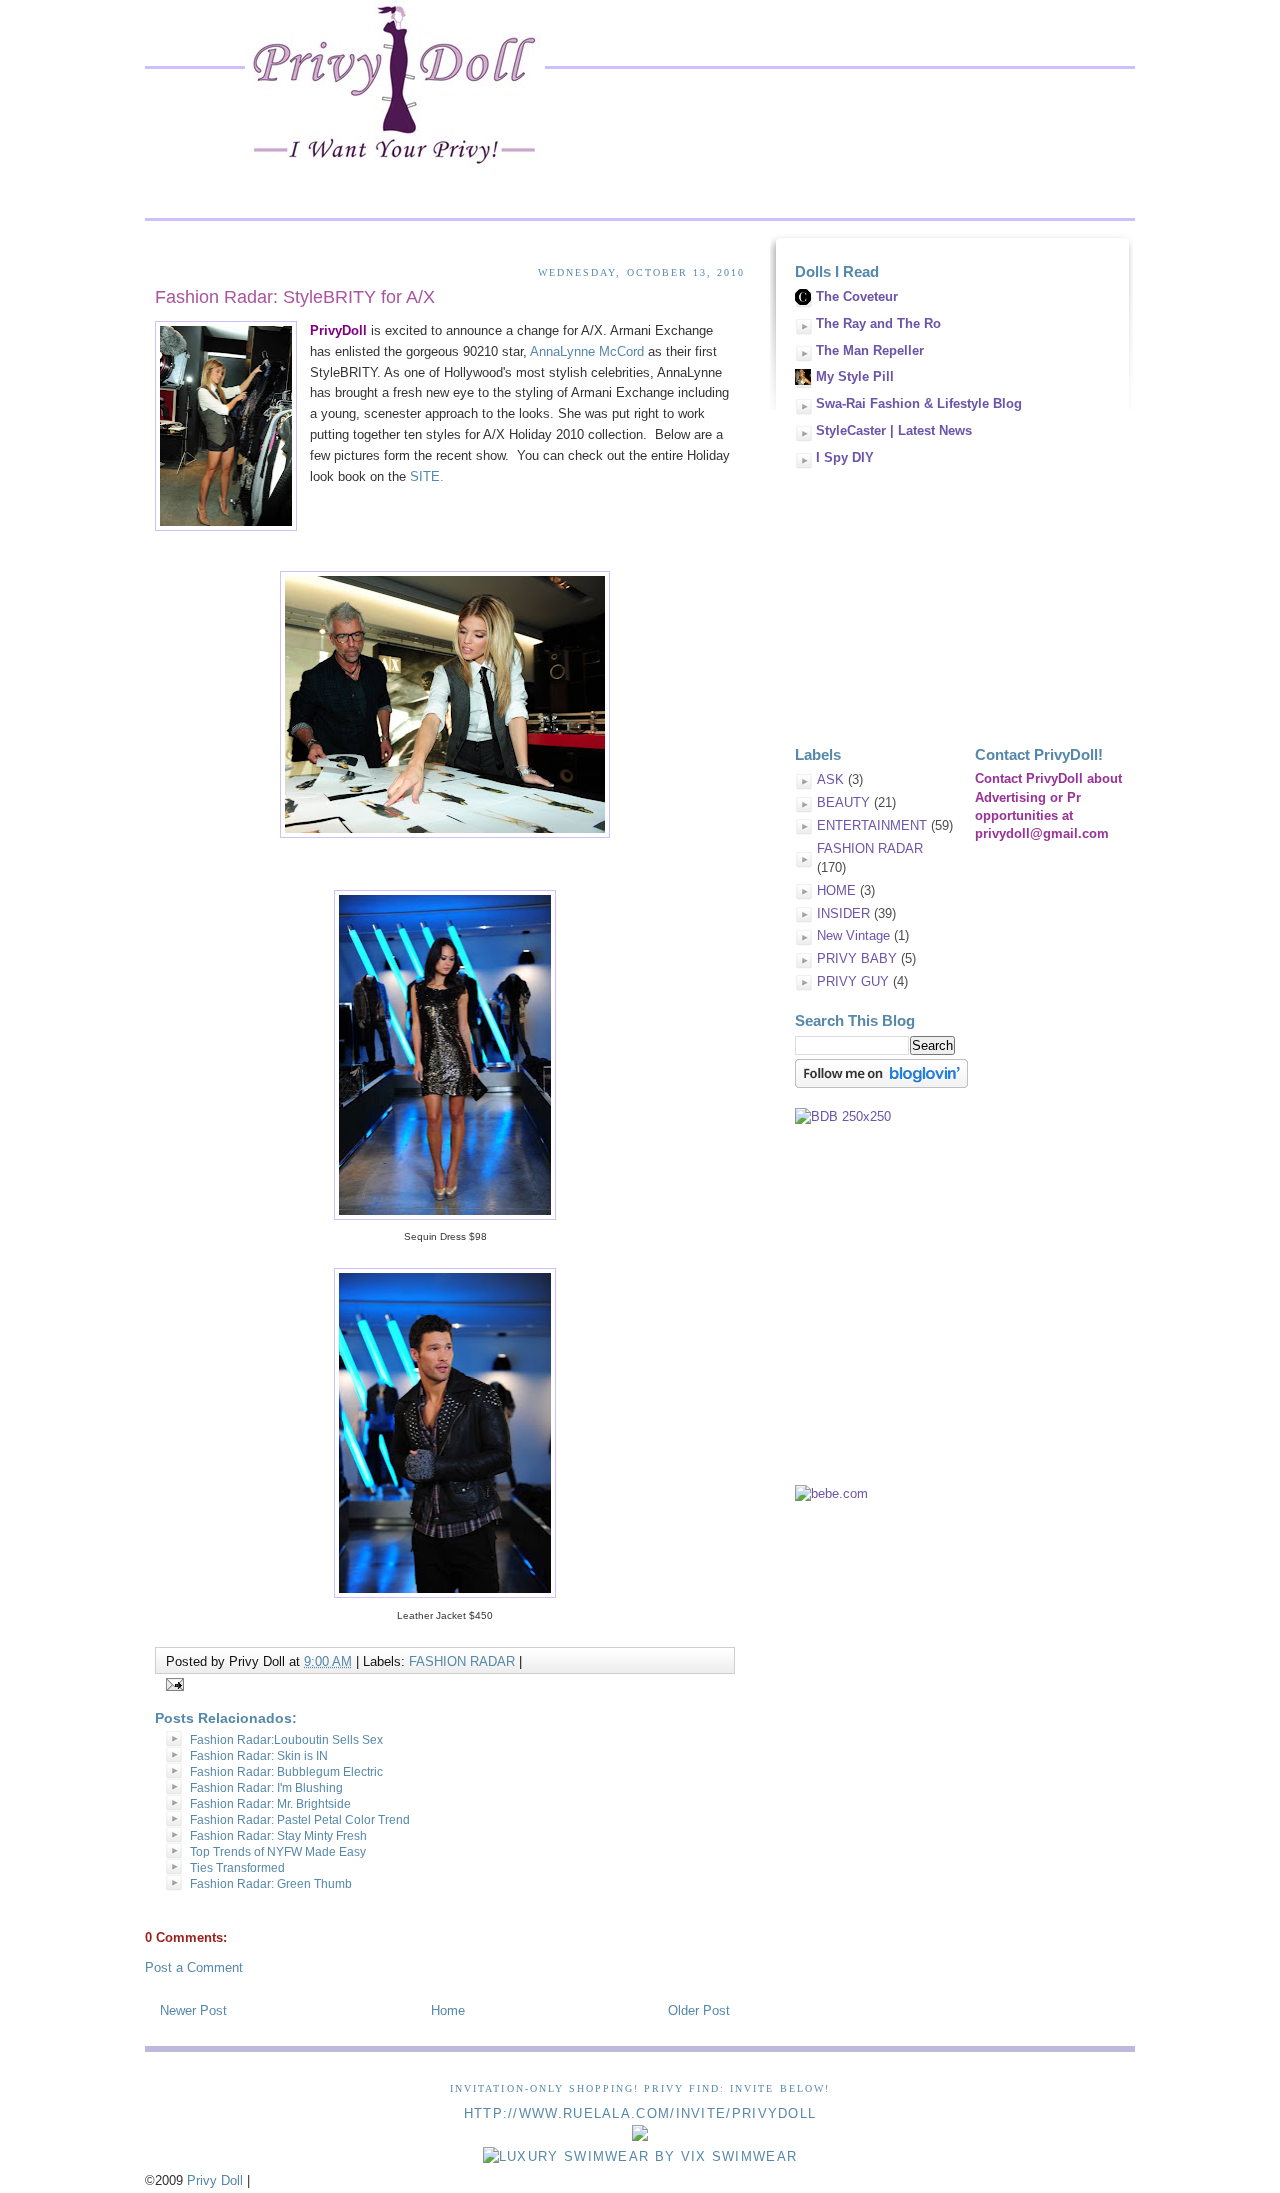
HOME (836, 890)
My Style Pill (855, 376)
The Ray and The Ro (878, 323)
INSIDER (843, 913)
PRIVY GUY (853, 981)
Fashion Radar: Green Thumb (271, 1884)
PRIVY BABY (857, 958)
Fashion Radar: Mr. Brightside (270, 1804)
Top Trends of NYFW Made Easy (278, 1852)
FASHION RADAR (462, 1661)
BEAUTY (843, 802)
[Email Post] (171, 1683)
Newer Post (193, 2010)
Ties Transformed (237, 1868)
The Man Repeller (870, 350)
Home (448, 2010)
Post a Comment (194, 1967)
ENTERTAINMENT (872, 825)
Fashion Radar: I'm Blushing (266, 1788)
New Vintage (853, 935)
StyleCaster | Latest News (894, 430)
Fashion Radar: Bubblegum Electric (286, 1772)
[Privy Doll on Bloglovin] (881, 1083)
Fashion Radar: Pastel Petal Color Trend (300, 1820)
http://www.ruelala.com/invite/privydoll (640, 2113)
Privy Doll (215, 2180)
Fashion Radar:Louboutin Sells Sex (286, 1740)
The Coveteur (857, 296)
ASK (830, 779)
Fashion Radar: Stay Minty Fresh (278, 1836)
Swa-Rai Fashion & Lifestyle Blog (919, 403)
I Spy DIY (845, 457)
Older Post (699, 2010)
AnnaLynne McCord (587, 351)
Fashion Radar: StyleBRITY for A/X (295, 297)
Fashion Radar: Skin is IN (259, 1756)
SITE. (427, 476)
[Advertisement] (945, 599)
